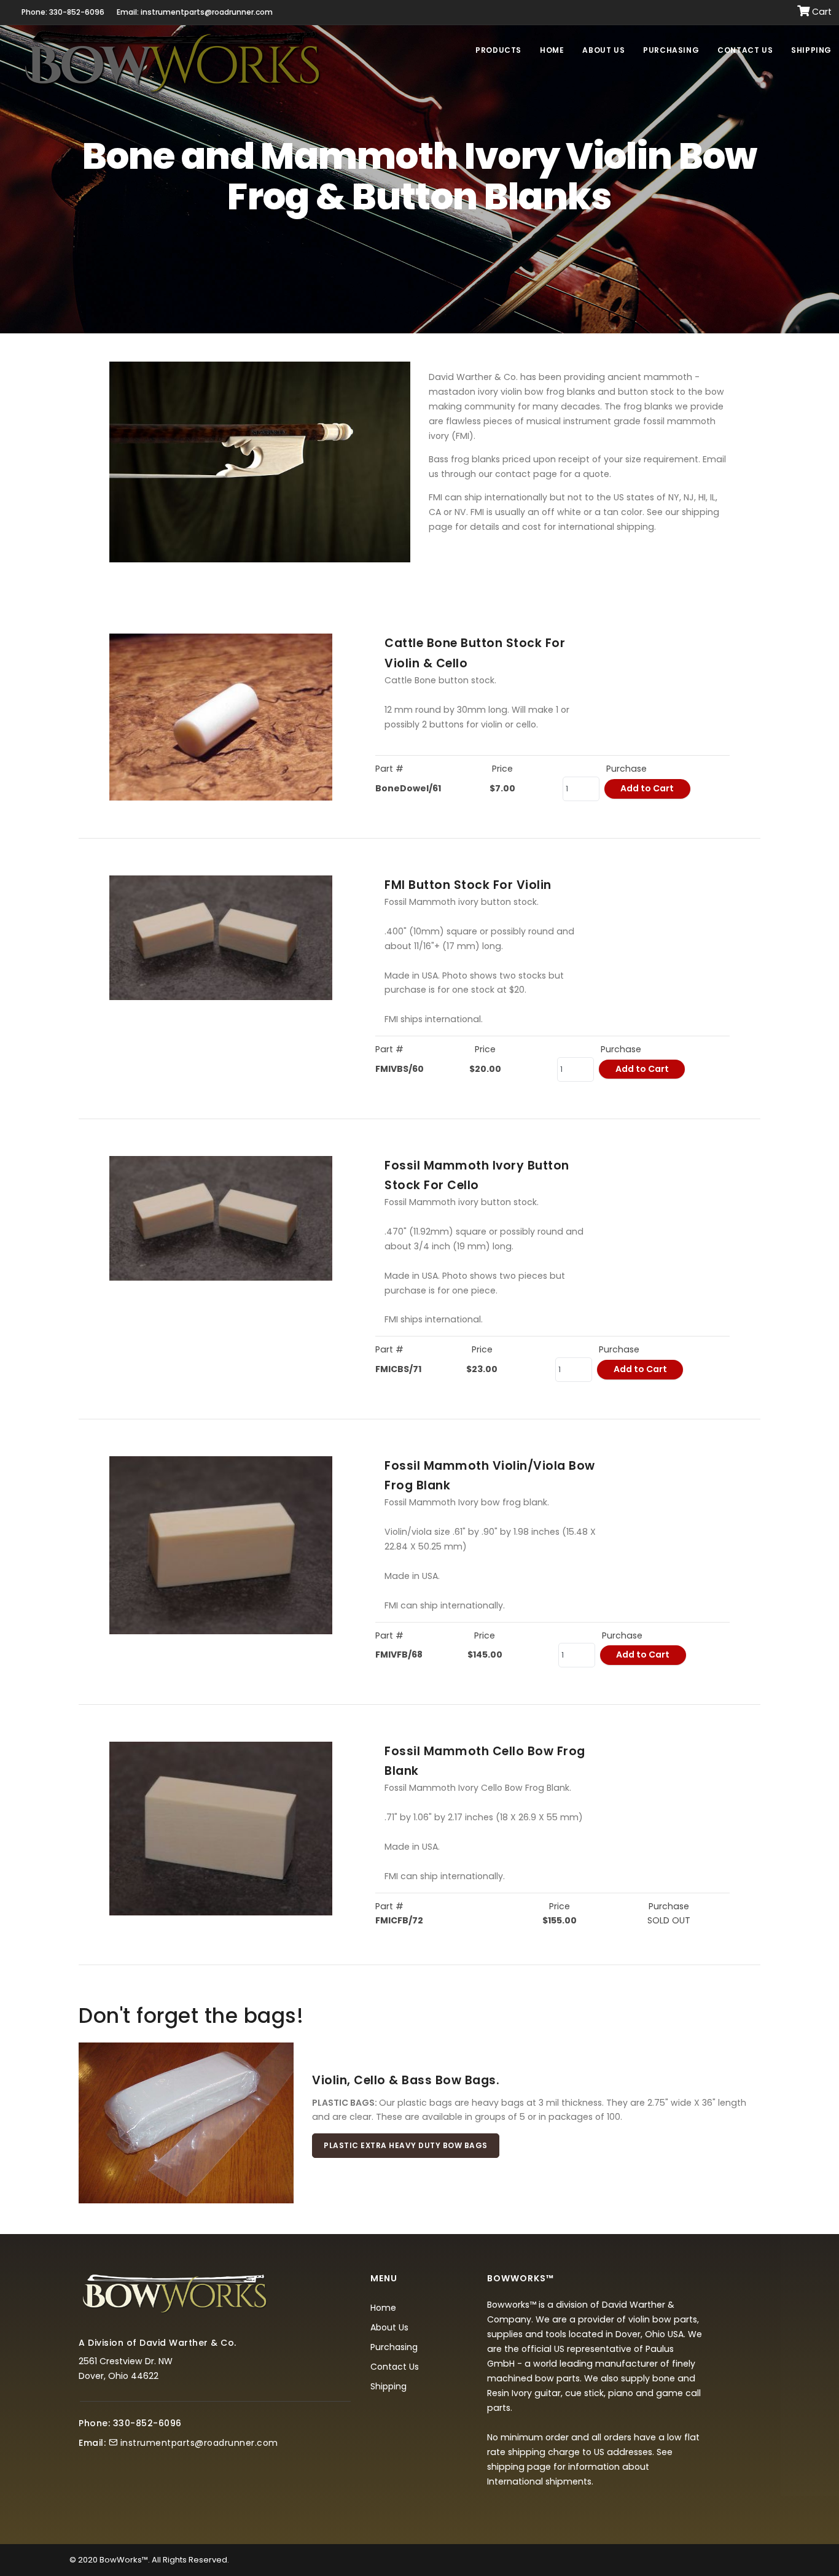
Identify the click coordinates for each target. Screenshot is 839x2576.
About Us (603, 50)
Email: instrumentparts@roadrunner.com (195, 12)
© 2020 (84, 2560)
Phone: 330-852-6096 (63, 12)
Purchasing (671, 50)
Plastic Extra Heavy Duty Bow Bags (406, 2145)
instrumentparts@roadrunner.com (199, 2443)
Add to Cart (647, 788)
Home (552, 50)
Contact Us (745, 50)
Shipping (811, 50)
